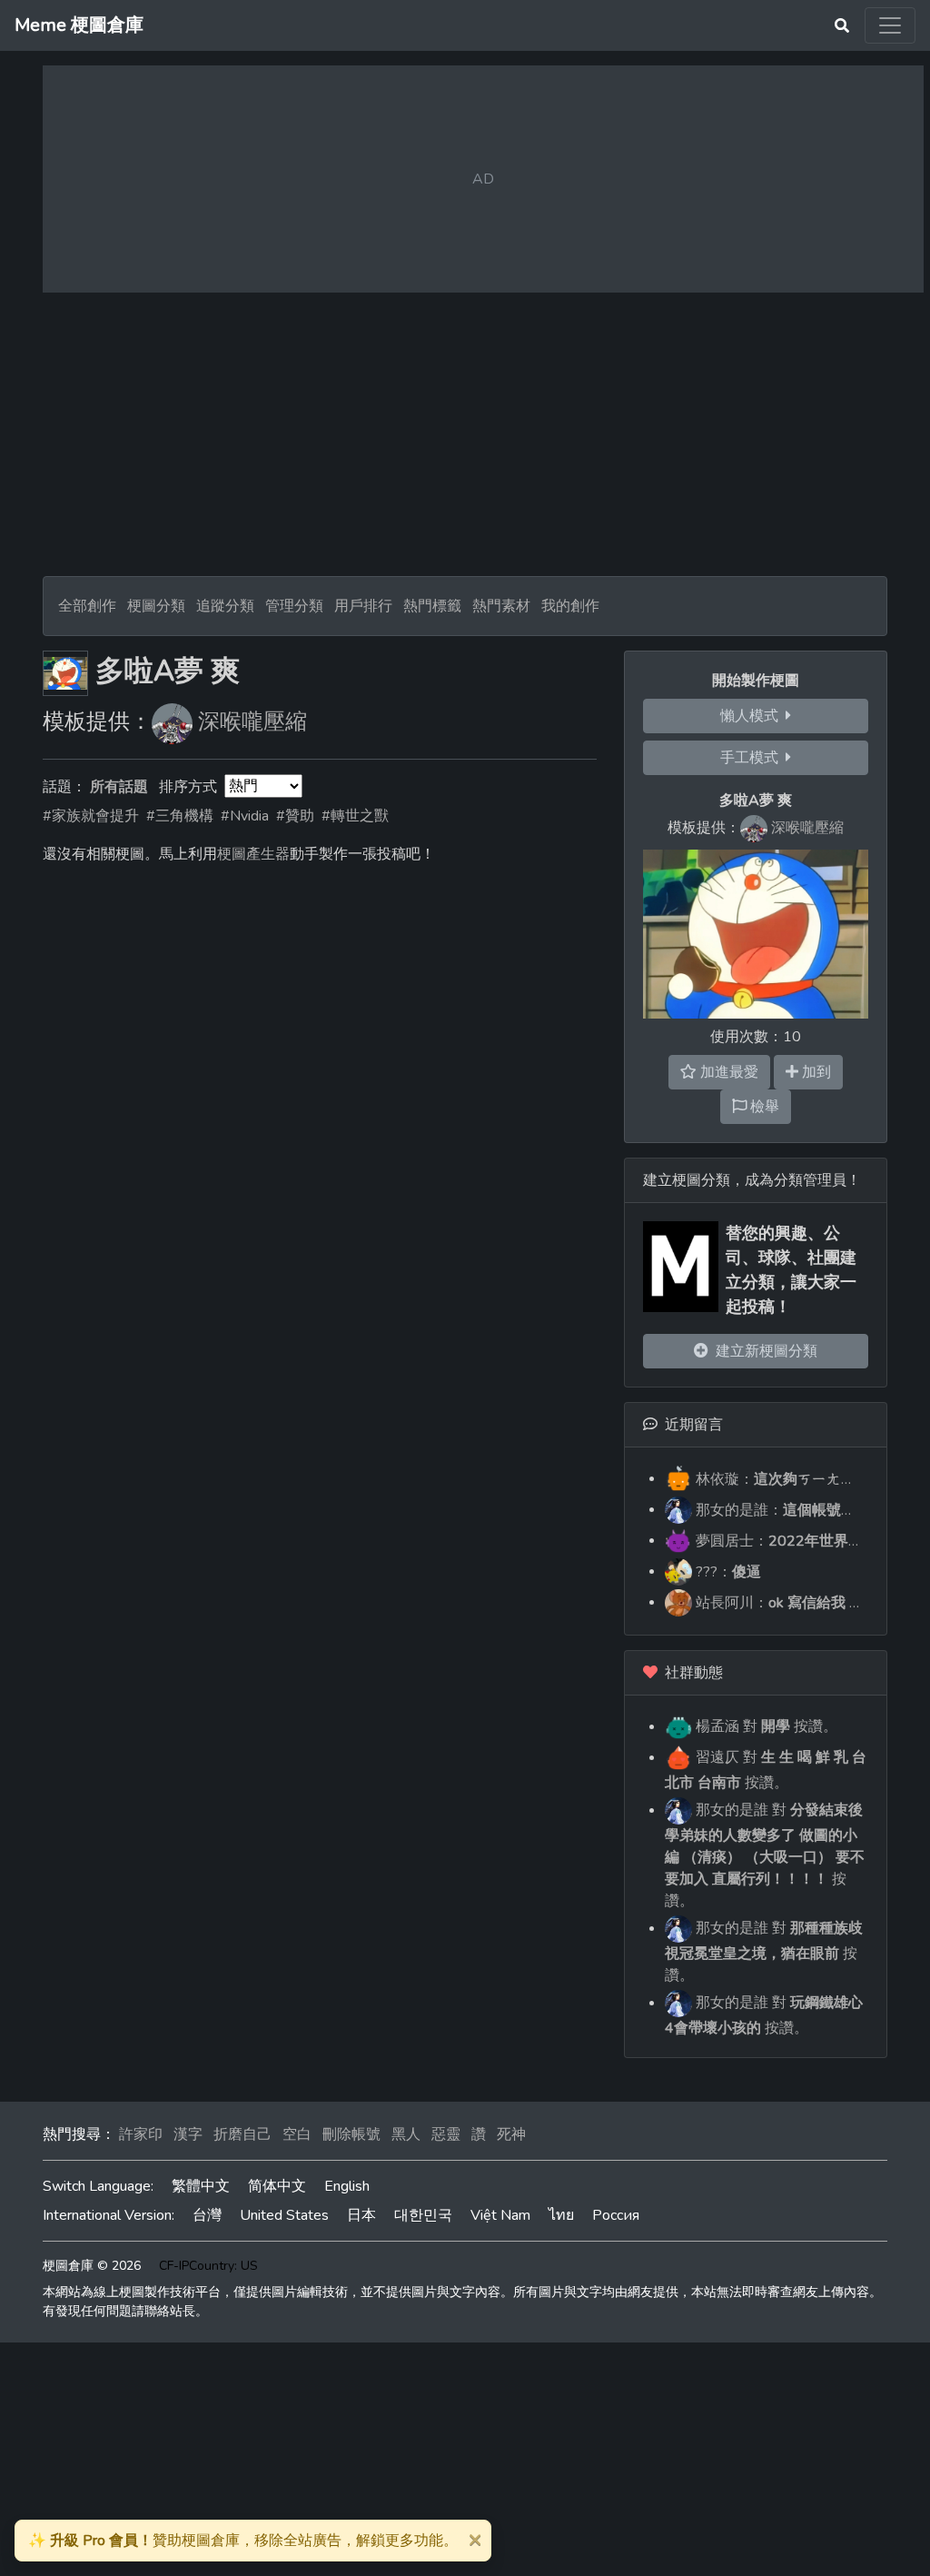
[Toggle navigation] (890, 25)
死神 (511, 2134)
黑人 (406, 2134)
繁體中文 (201, 2186)
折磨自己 (242, 2134)
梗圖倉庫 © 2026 (92, 2266)
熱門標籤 (432, 606)
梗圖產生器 (253, 854)
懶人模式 (753, 716)
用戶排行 (363, 606)
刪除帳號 (351, 2134)
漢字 (188, 2134)
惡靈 (446, 2134)
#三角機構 (180, 816)
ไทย (561, 2215)
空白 (297, 2134)
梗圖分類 (156, 606)
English (347, 2186)
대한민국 (423, 2215)
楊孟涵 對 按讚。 (765, 1726)
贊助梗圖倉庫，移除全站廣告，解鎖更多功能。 (243, 2541)
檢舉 (763, 1107)
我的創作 (570, 606)
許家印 (141, 2134)
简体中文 (277, 2186)
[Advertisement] (465, 434)
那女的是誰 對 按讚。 (765, 1855)
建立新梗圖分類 (763, 1351)
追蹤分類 (225, 606)
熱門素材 (501, 606)
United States (284, 2215)
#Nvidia (245, 816)
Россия (616, 2215)
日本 (361, 2215)
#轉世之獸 (355, 816)
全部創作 (87, 606)
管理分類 (294, 606)
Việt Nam (500, 2215)
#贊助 (295, 816)
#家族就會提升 (91, 816)
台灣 (207, 2215)
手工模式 (753, 758)
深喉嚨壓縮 (252, 721)
